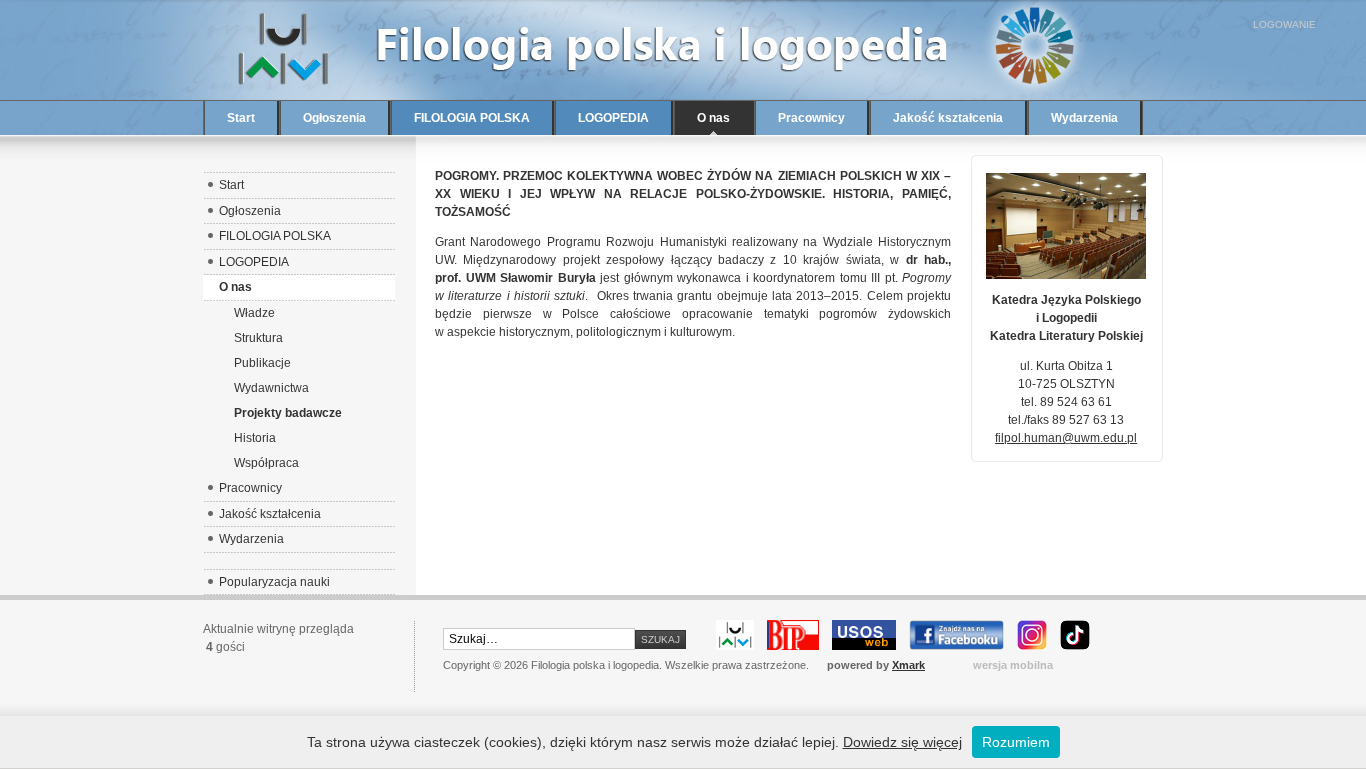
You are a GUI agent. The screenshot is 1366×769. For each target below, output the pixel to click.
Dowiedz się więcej (902, 742)
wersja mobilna (1013, 665)
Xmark (908, 665)
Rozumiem (1016, 742)
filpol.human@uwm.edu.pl (1066, 438)
